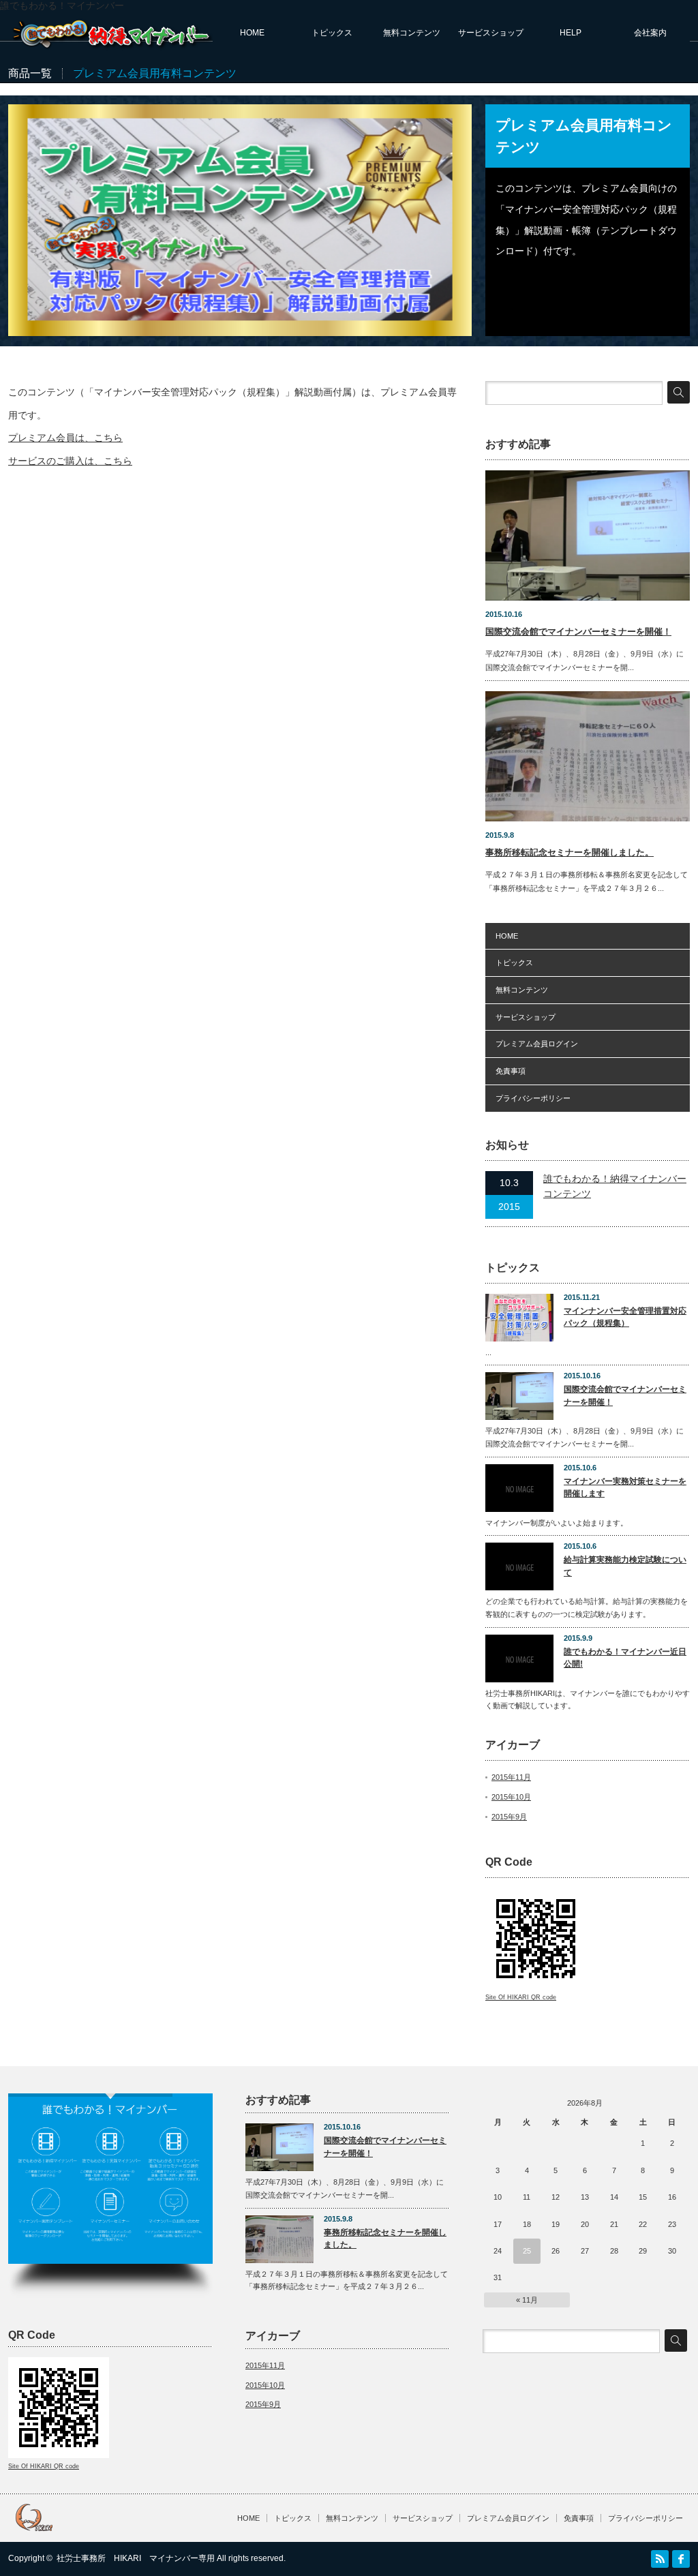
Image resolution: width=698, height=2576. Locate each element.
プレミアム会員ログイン (537, 1044)
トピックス (332, 33)
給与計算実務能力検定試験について (625, 1566)
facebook (681, 2559)
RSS (660, 2559)
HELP (571, 33)
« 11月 (527, 2300)
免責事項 (511, 1071)
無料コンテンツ (412, 33)
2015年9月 (509, 1817)
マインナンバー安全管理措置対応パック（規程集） (625, 1317)
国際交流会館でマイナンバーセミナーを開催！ (578, 632)
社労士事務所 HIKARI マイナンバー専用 (136, 2558)
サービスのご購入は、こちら (70, 461)
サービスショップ (491, 33)
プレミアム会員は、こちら (65, 438)
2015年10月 (511, 1797)
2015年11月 (511, 1777)
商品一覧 (30, 73)
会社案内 (650, 33)
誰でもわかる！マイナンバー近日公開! (625, 1658)
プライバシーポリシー (533, 1098)
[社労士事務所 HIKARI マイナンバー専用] (113, 45)
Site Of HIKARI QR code (521, 1997)
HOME (252, 33)
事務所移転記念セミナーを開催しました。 (570, 852)
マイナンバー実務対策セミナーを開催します (625, 1488)
